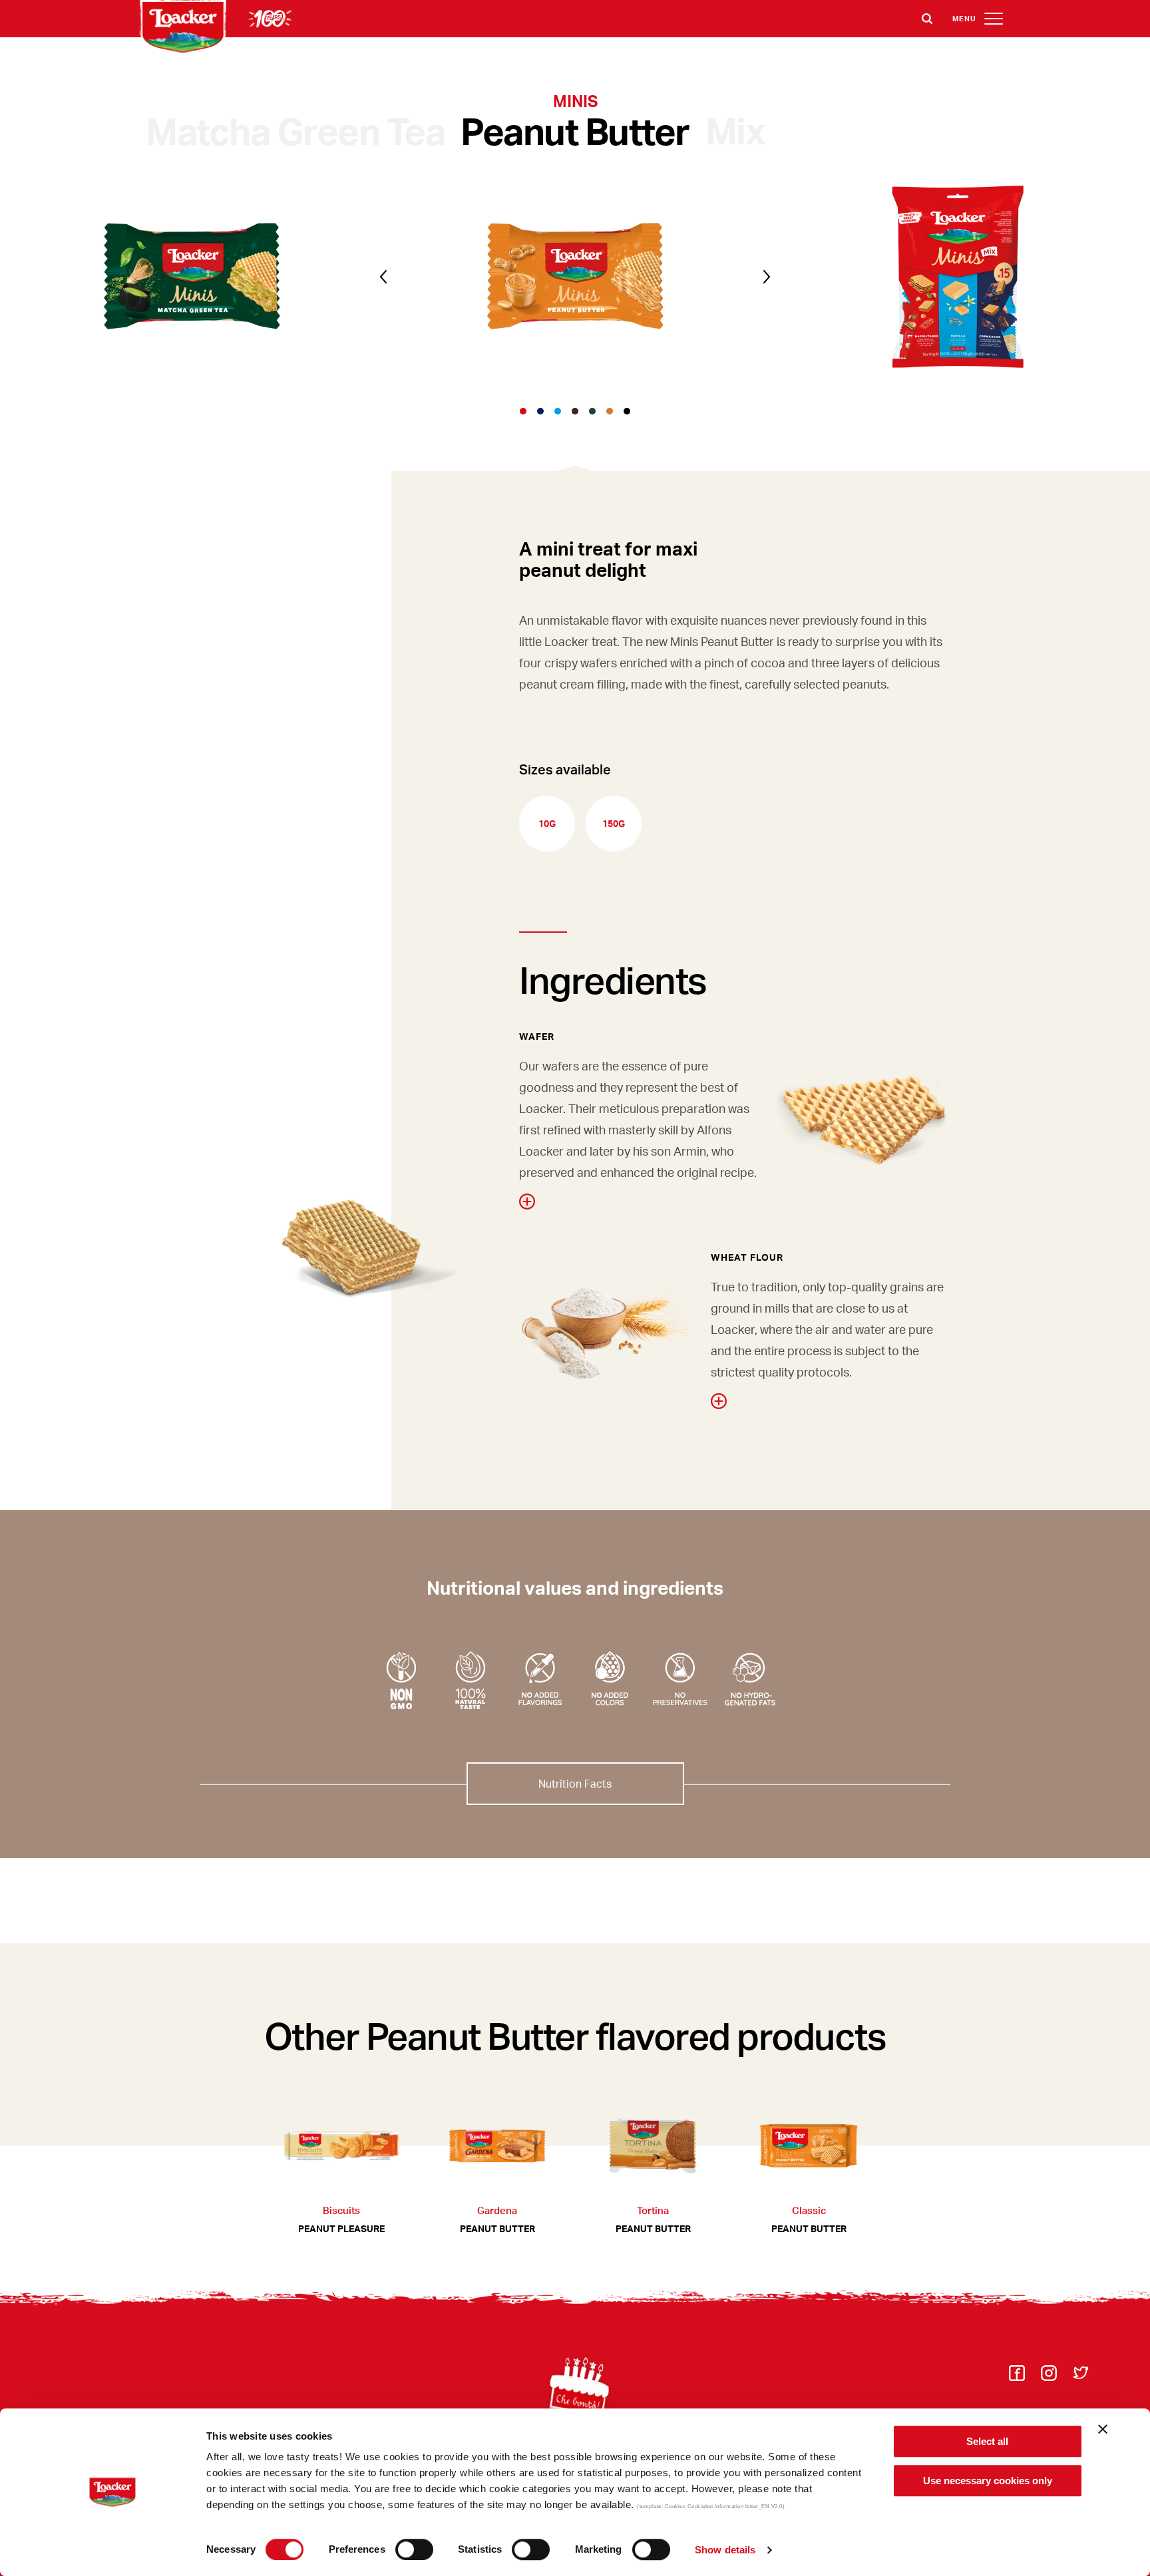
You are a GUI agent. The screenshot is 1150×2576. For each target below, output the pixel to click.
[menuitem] (1017, 2377)
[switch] (414, 2549)
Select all (987, 2441)
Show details (725, 2550)
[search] (927, 19)
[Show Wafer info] (527, 1202)
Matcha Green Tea (295, 130)
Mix (735, 130)
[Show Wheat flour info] (719, 1401)
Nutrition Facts (575, 1783)
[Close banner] (1103, 2429)
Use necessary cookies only (988, 2481)
